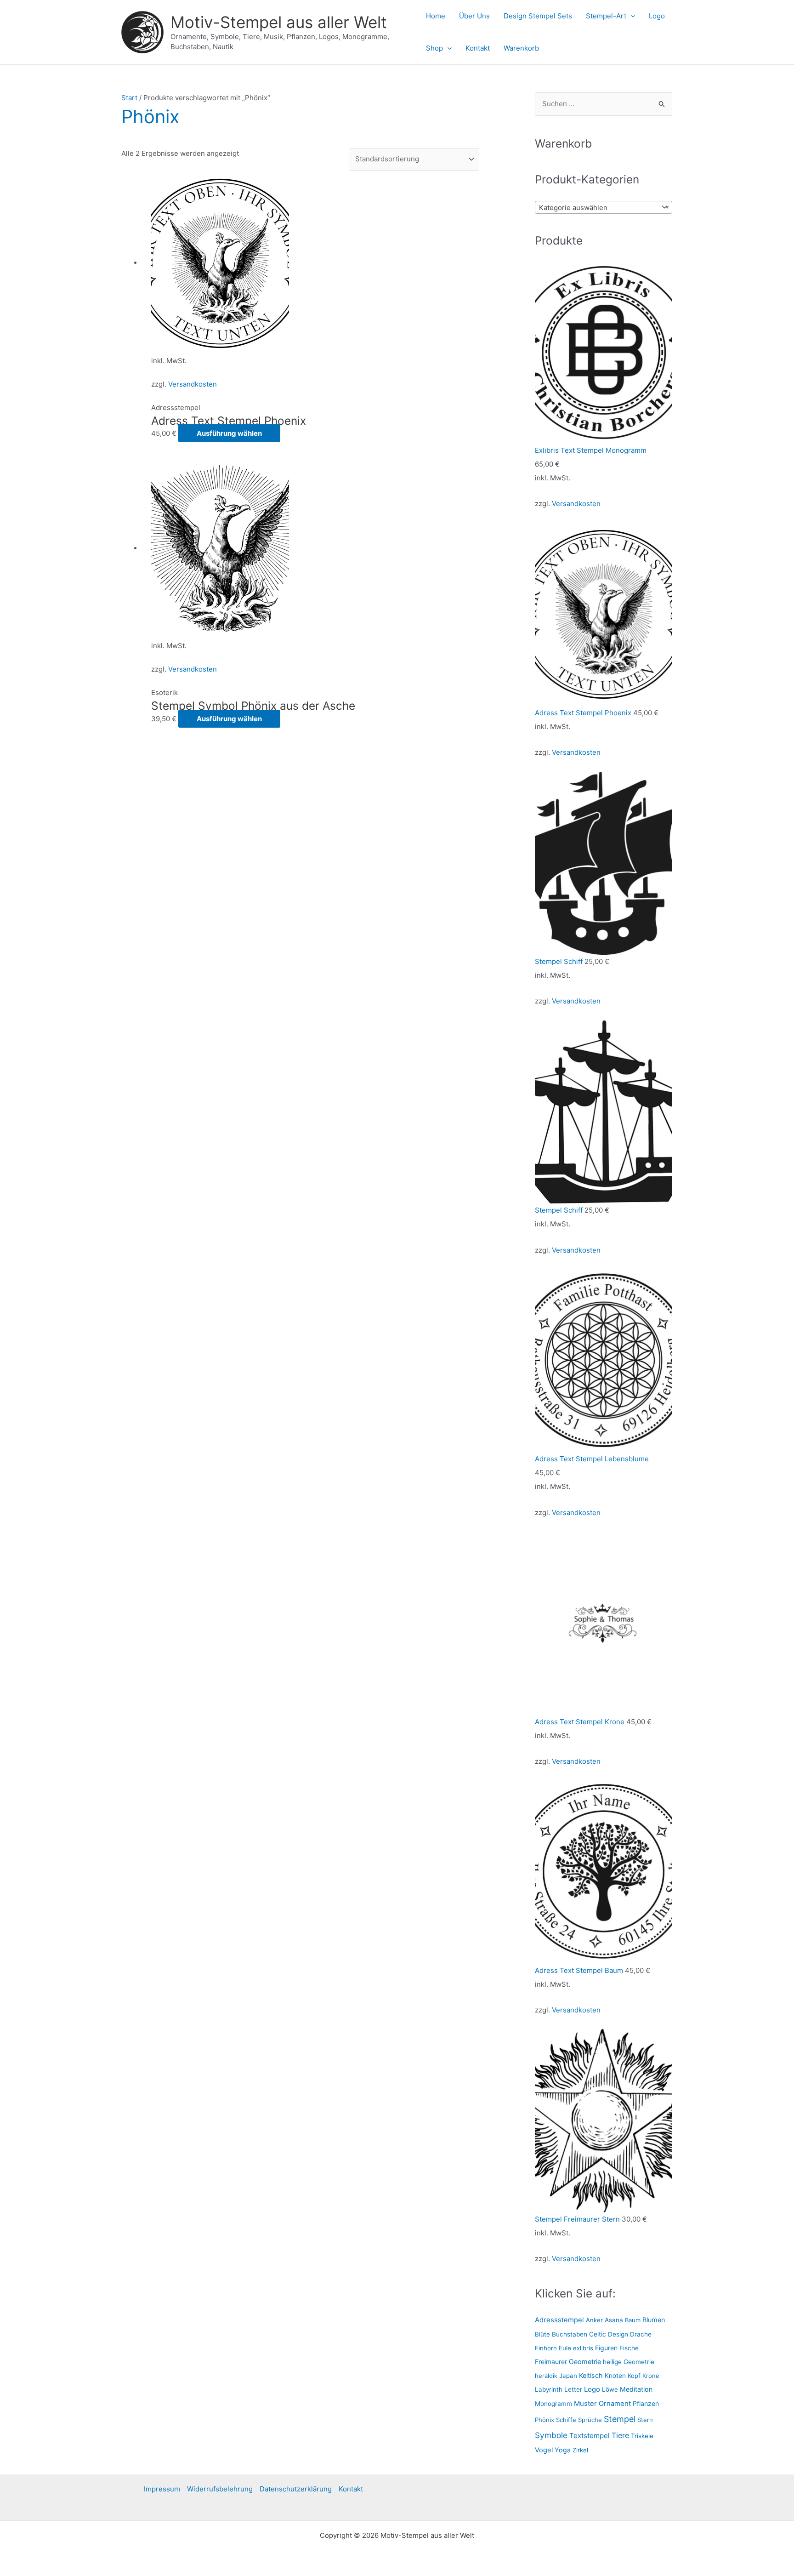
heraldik (546, 2376)
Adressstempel (559, 2320)
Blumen (654, 2320)
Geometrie (585, 2362)
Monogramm (553, 2404)
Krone (651, 2376)
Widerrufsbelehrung (220, 2489)
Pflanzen (646, 2403)
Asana (614, 2320)
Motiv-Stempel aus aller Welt (279, 22)
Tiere (620, 2435)
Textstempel (590, 2436)
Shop (434, 48)
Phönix (544, 2420)
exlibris (583, 2348)
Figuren (606, 2348)
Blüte (542, 2334)
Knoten (615, 2376)
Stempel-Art (606, 16)
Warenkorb (521, 48)
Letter (573, 2389)
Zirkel (580, 2450)
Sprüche (590, 2420)
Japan (568, 2376)
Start (129, 98)
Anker (594, 2320)
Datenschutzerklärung (296, 2489)
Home (436, 16)
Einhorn (546, 2348)
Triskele (642, 2436)
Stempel (620, 2419)
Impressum (162, 2489)
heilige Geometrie (629, 2362)
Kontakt (478, 48)
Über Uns (474, 16)
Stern (645, 2420)
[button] (631, 16)
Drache (641, 2334)
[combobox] (604, 207)
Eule (565, 2348)
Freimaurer (551, 2362)
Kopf (634, 2376)
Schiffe (566, 2420)
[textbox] (597, 208)
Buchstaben (570, 2334)
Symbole (551, 2435)
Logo (657, 16)
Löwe (610, 2389)
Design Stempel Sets (538, 16)
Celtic (598, 2334)
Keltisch (591, 2375)
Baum (633, 2320)
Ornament (615, 2404)
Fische (629, 2348)
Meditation (636, 2389)
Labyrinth (549, 2389)
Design (618, 2334)
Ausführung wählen (229, 433)
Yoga (563, 2450)
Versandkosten (193, 384)
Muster (585, 2403)
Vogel (544, 2450)
